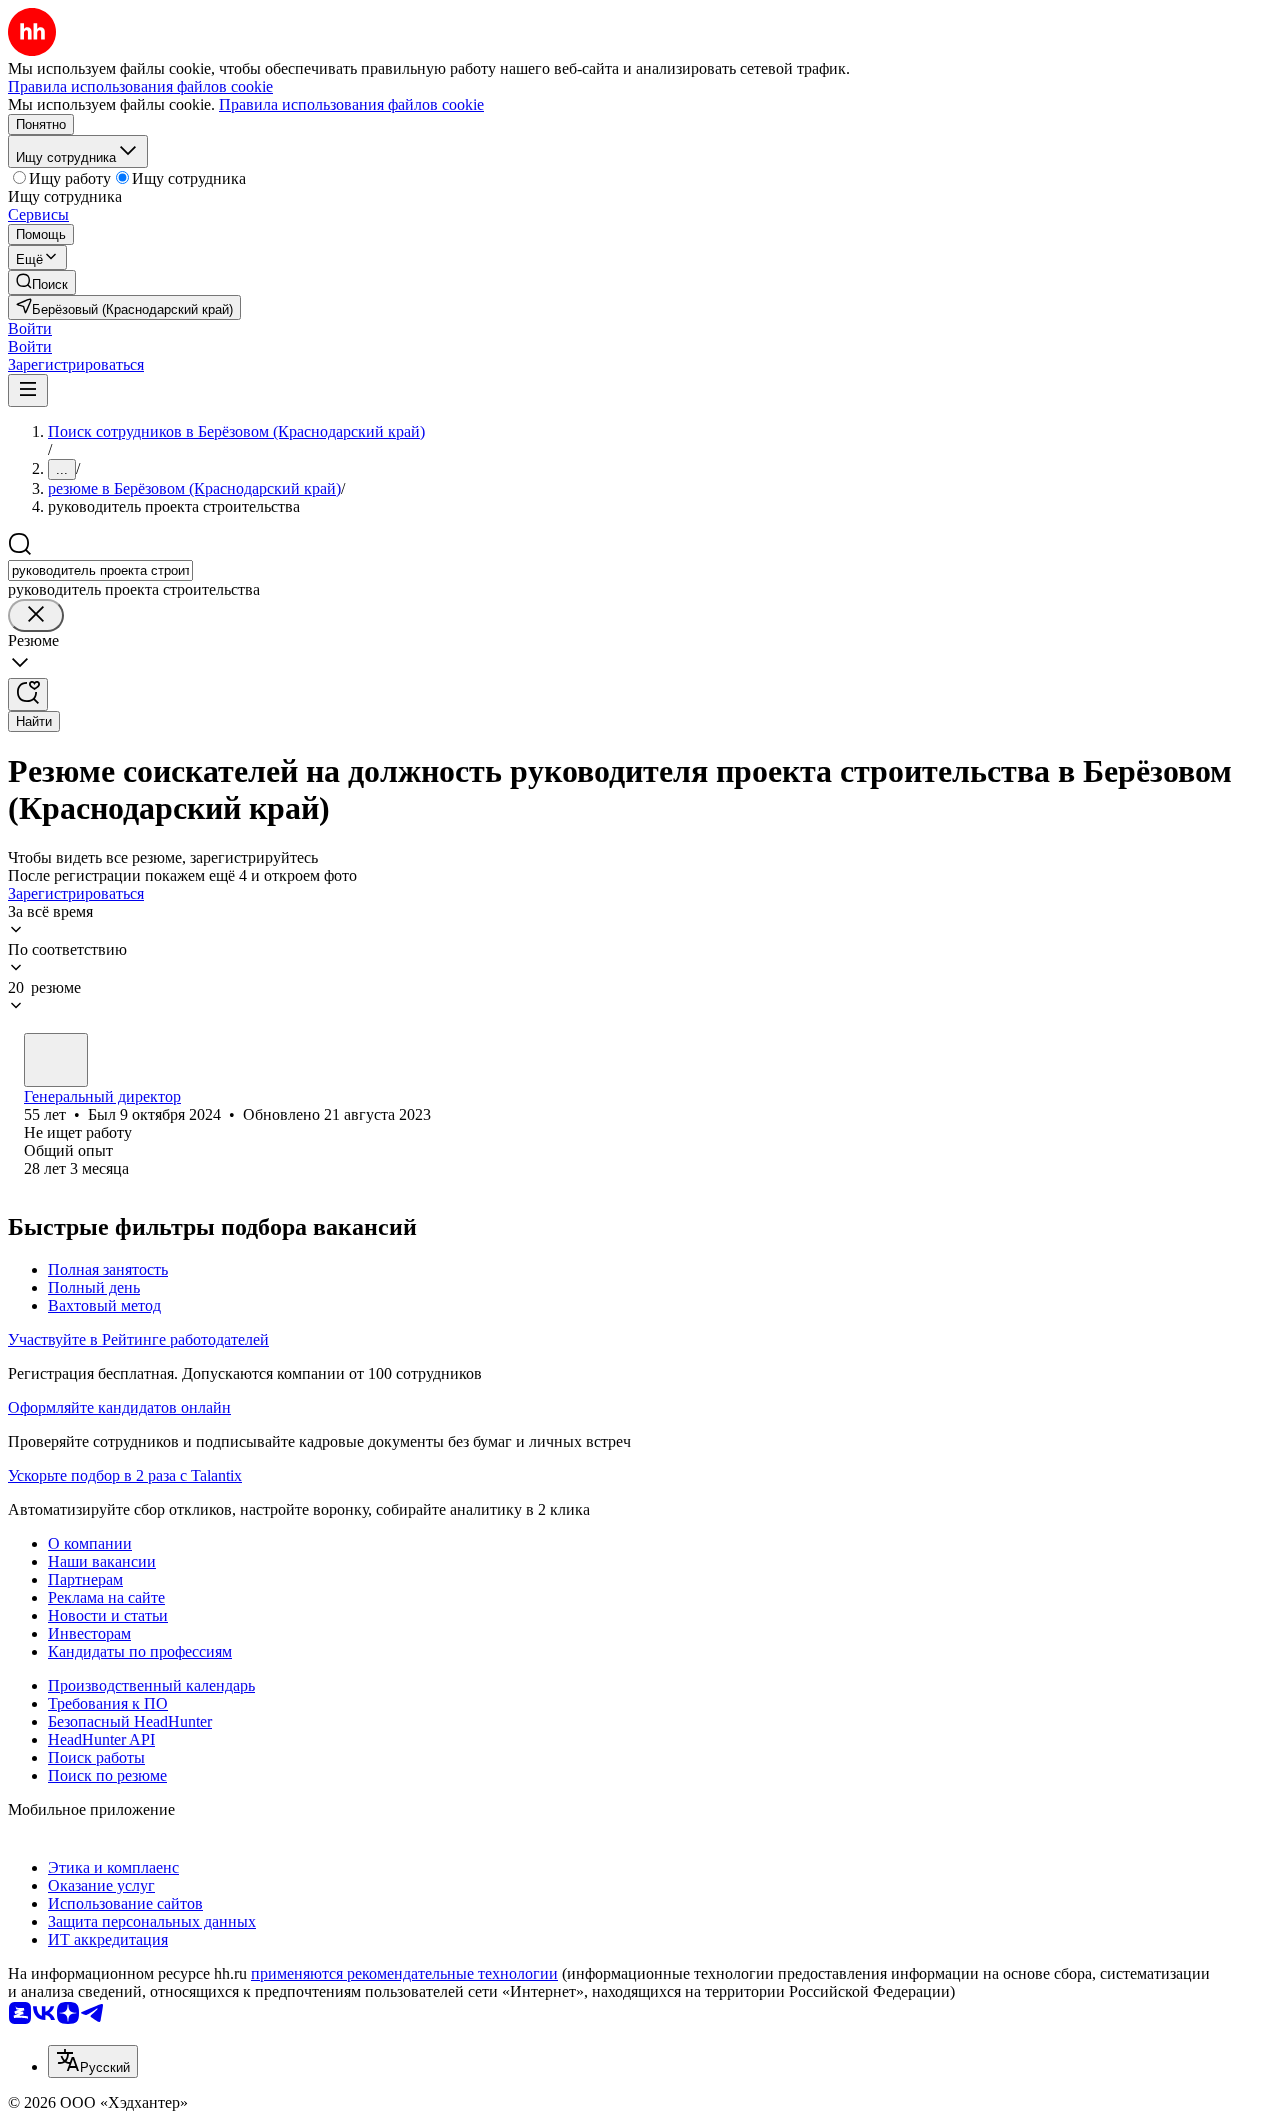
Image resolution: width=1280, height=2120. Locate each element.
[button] (30, 328)
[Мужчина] (56, 1060)
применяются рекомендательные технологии (404, 1973)
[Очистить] (36, 615)
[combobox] (100, 570)
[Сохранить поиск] (28, 694)
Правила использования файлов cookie (351, 104)
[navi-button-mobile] (28, 390)
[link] (42, 282)
